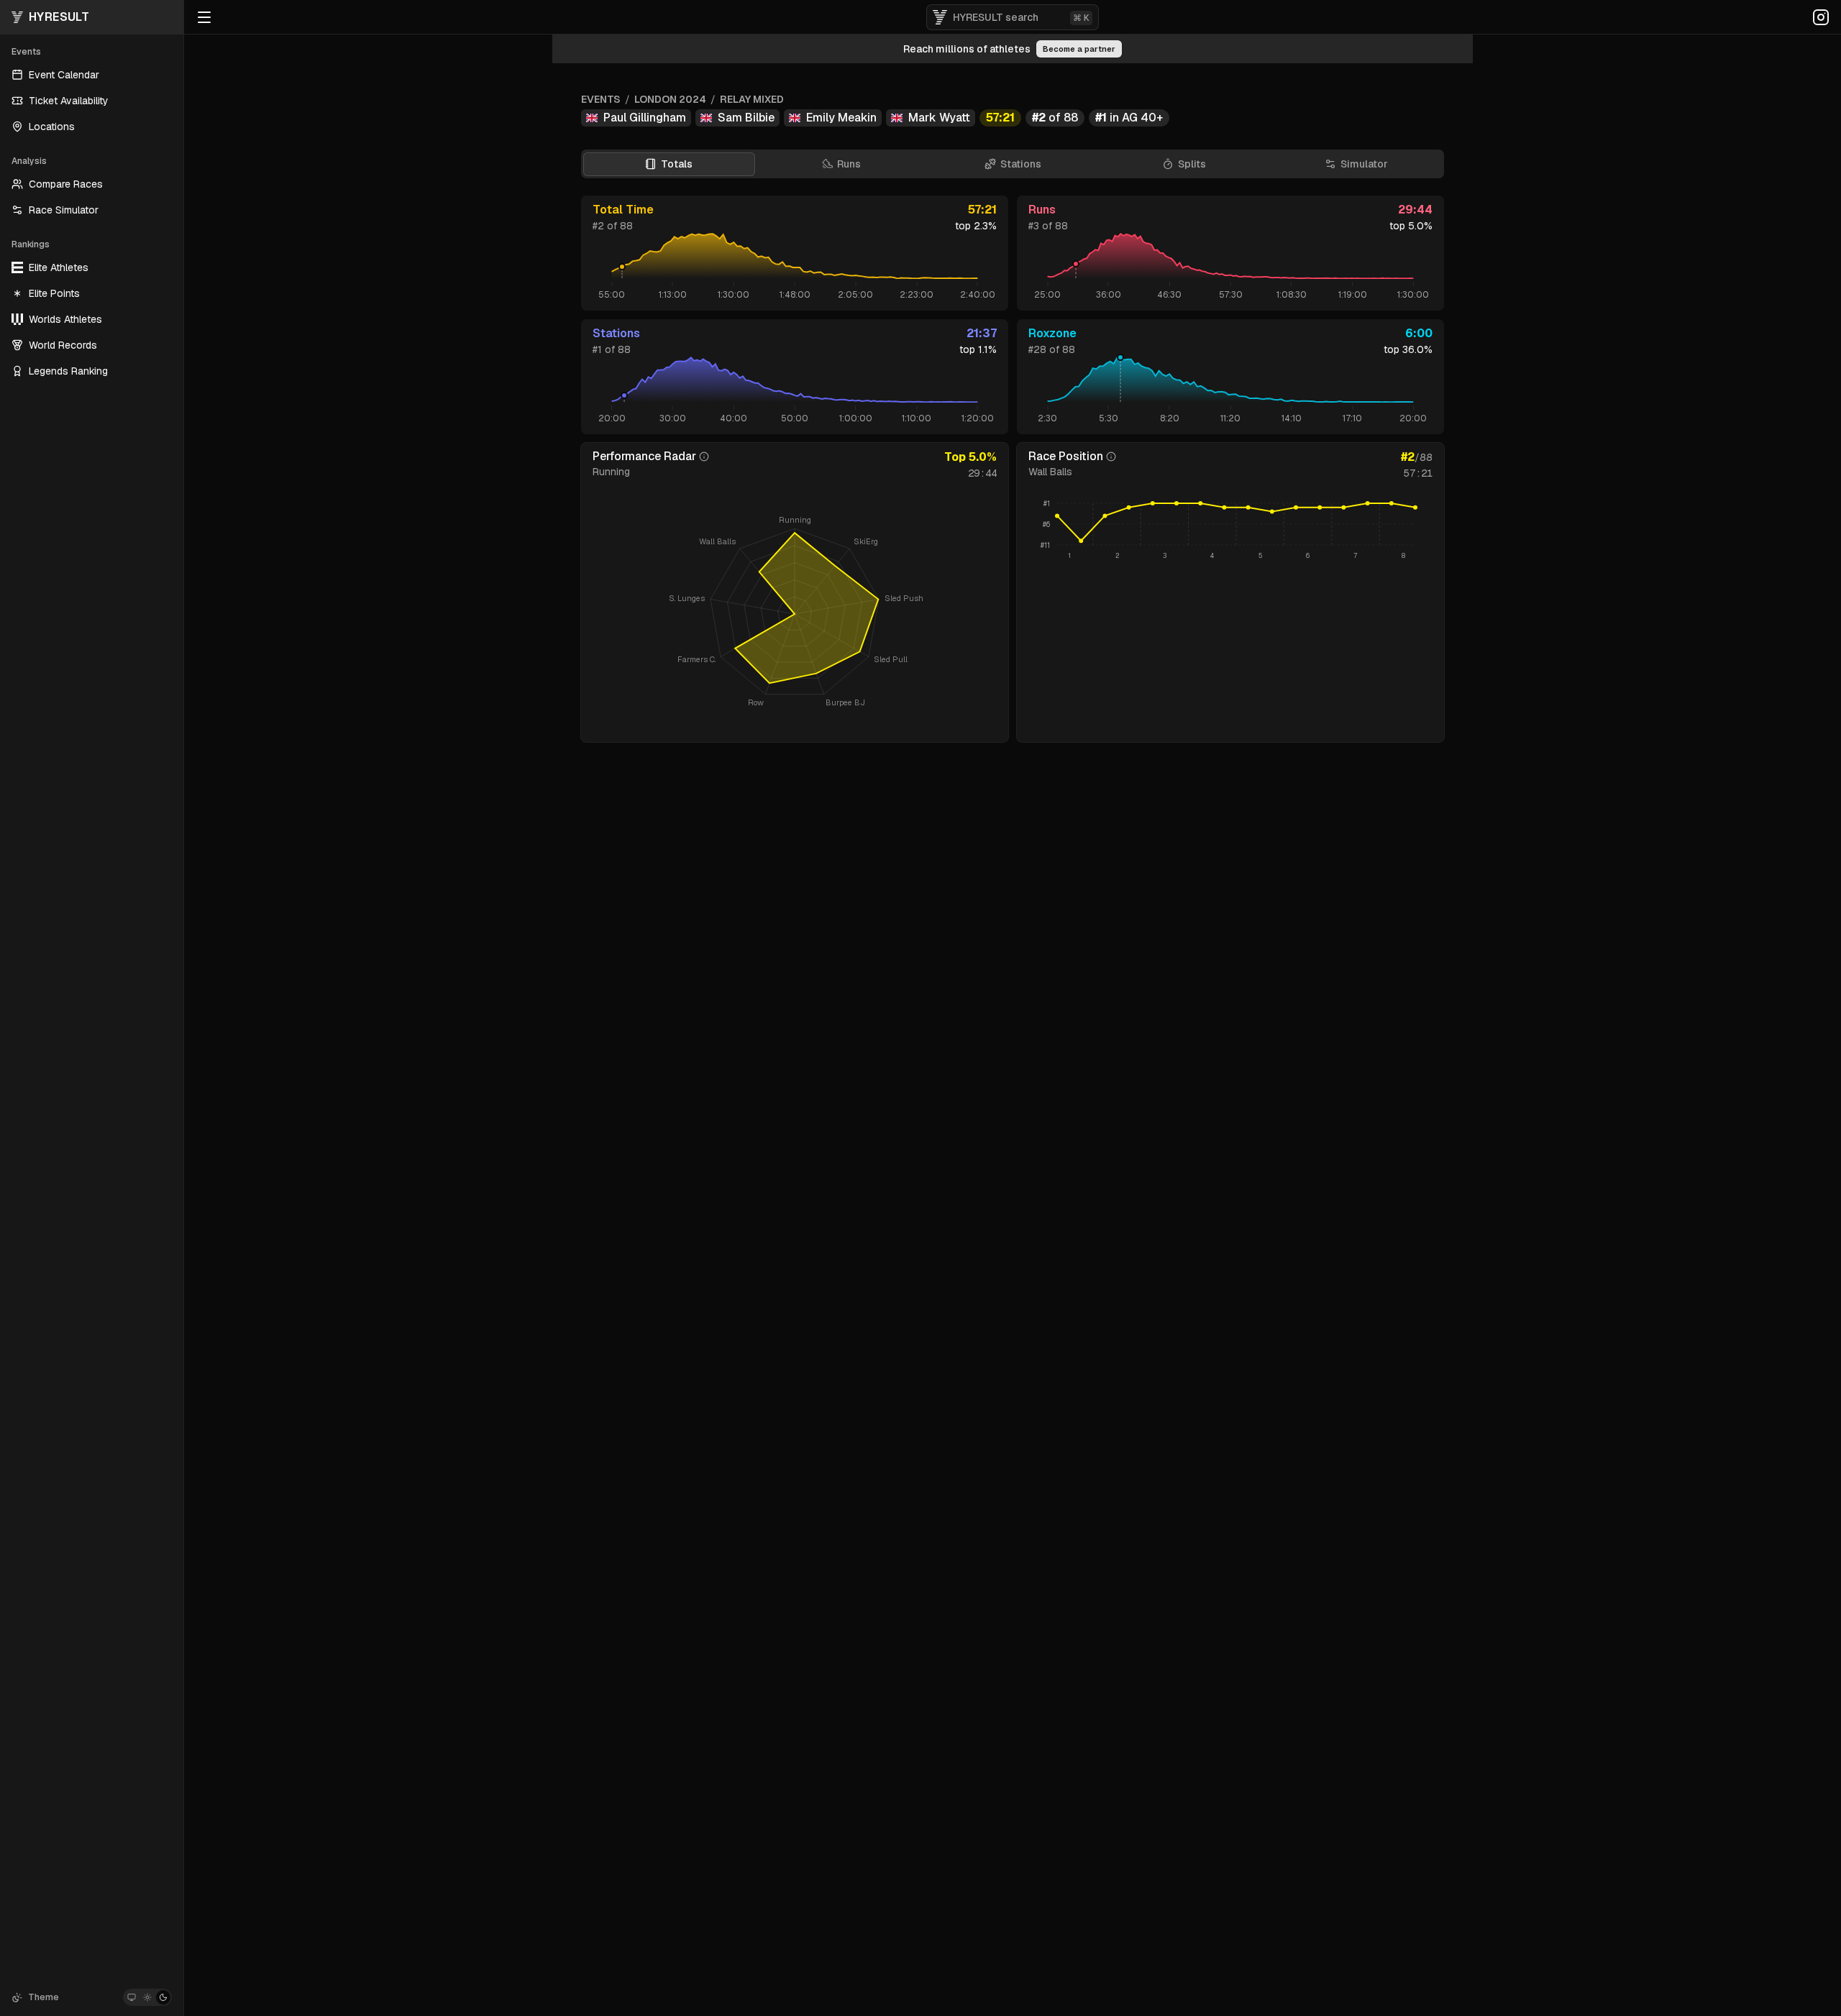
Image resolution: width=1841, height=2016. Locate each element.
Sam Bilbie (746, 118)
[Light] (147, 1997)
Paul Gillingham (645, 118)
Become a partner (1079, 49)
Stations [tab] (1021, 164)
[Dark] (163, 1997)
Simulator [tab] (1364, 164)
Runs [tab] (849, 164)
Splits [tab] (1192, 164)
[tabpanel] (1013, 469)
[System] (132, 1997)
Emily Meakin (841, 118)
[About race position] (1111, 457)
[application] (1230, 531)
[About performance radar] (704, 457)
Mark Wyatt (939, 118)
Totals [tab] (677, 164)
